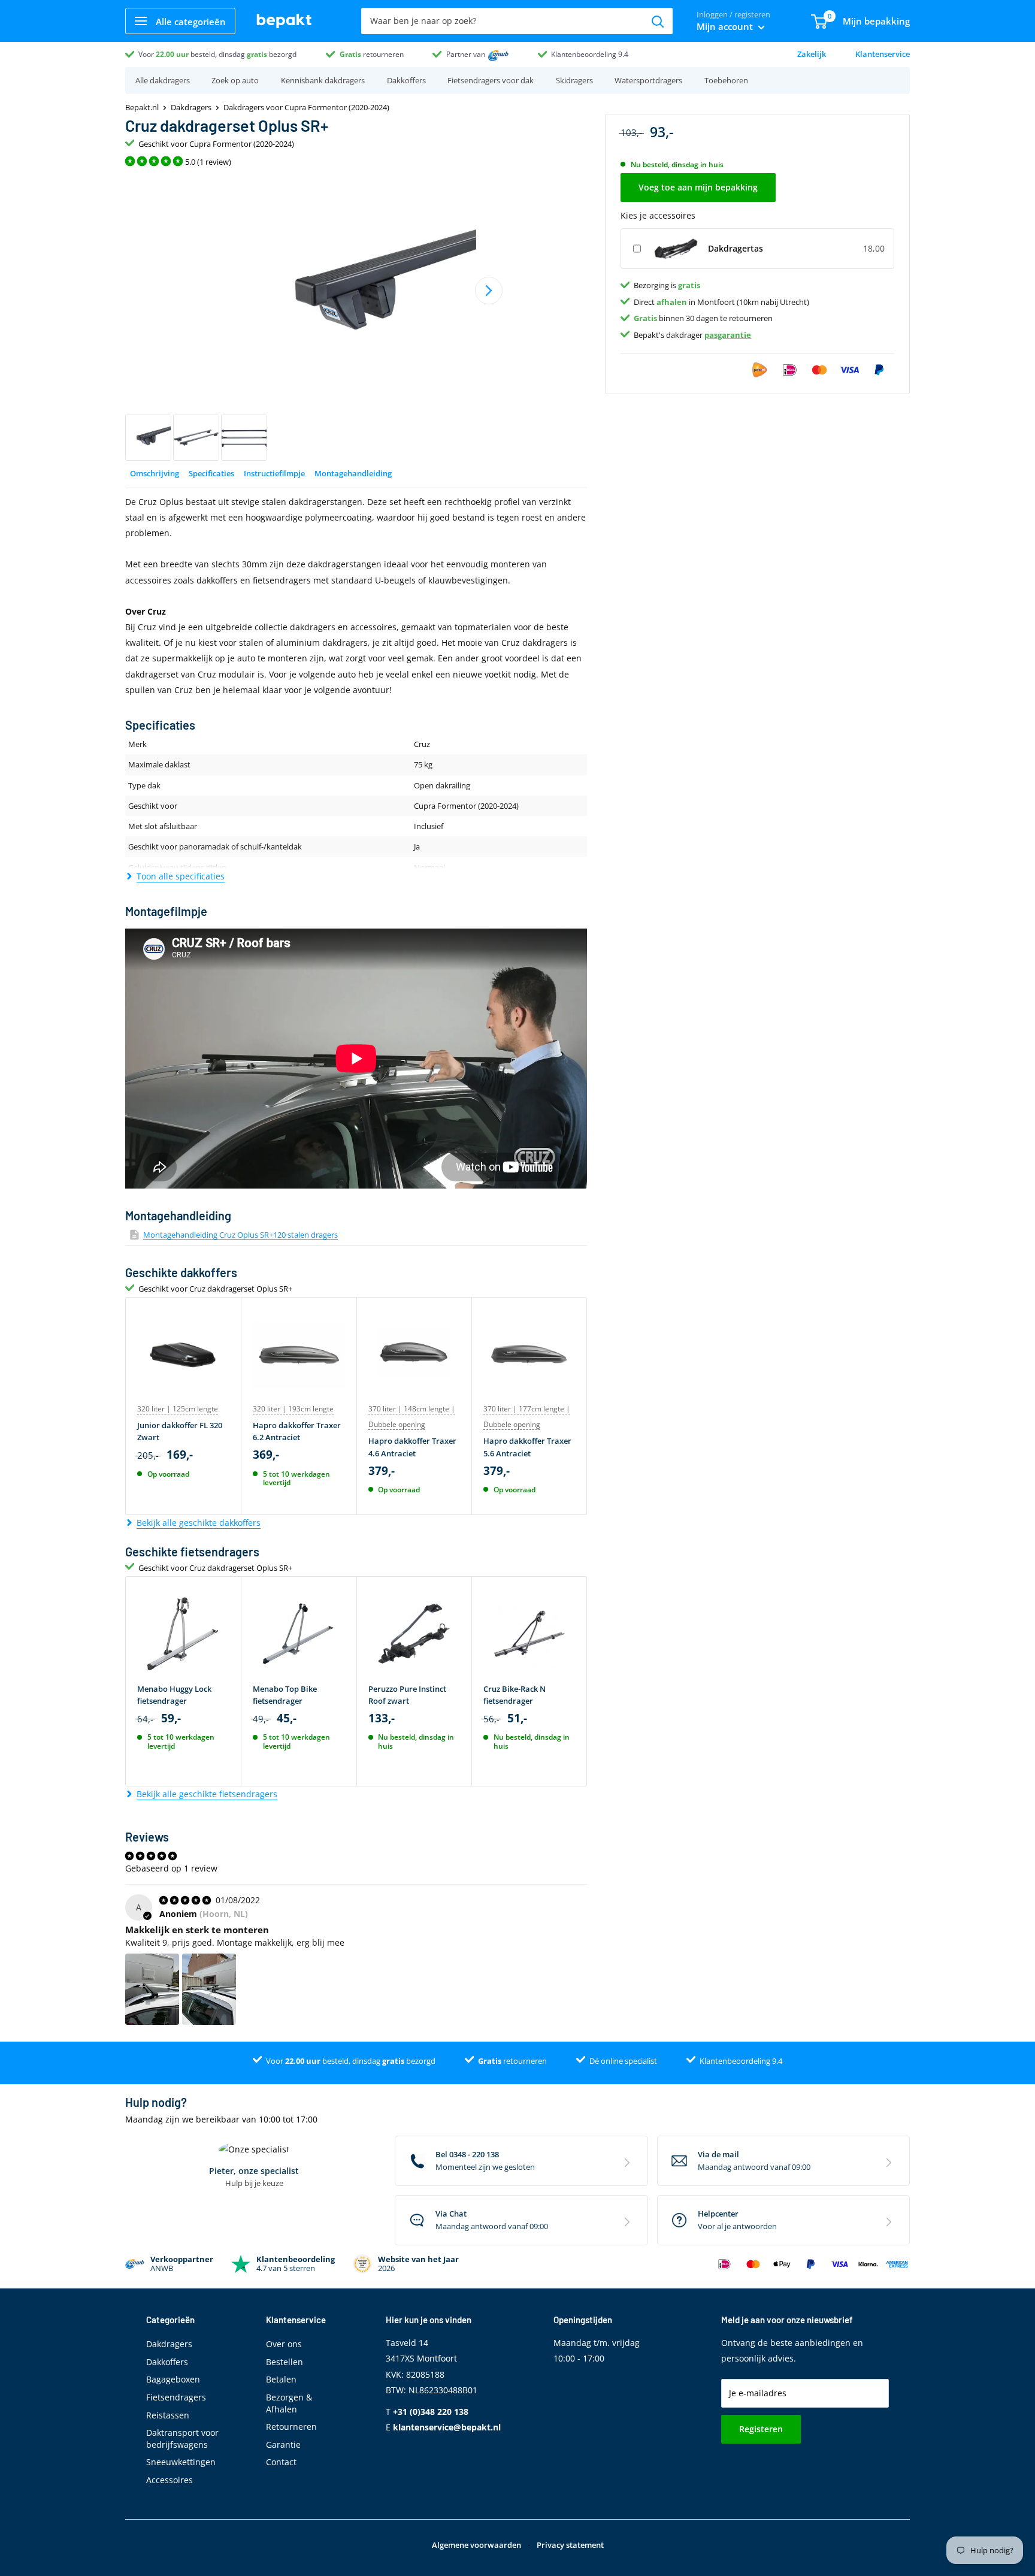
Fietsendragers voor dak (491, 80)
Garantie (283, 2445)
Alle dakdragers (163, 80)
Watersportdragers (648, 80)
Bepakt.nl (142, 107)
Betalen (281, 2379)
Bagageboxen (173, 2379)
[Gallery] (356, 318)
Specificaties (211, 473)
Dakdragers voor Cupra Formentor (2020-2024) (306, 107)
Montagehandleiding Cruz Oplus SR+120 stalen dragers (240, 1235)
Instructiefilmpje (274, 473)
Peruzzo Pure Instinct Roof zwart (407, 1695)
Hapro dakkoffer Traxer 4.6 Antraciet (412, 1447)
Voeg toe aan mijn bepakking (698, 187)
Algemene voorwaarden (476, 2545)
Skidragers (574, 80)
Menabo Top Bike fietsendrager (285, 1695)
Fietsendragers (176, 2397)
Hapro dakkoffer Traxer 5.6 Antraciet (527, 1447)
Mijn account (726, 26)
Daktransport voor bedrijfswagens (182, 2439)
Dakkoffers (406, 80)
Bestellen (285, 2362)
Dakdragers (191, 107)
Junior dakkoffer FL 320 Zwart (180, 1431)
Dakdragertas (736, 248)
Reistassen (168, 2415)
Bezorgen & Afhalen (289, 2403)
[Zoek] (658, 21)
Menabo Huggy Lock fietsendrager (174, 1695)
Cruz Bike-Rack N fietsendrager (515, 1695)
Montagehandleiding (353, 473)
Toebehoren (726, 80)
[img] (186, 1900)
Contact (281, 2462)
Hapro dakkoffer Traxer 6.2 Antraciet (297, 1431)
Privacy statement (570, 2545)
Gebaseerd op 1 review (171, 1868)
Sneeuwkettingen (181, 2462)
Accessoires (170, 2480)
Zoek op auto (235, 80)
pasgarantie (728, 334)
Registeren (761, 2429)
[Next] (489, 291)
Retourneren (291, 2427)
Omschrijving (155, 473)
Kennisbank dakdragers (323, 80)
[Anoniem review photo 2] (209, 1990)
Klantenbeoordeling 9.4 (590, 54)
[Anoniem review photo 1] (152, 1990)
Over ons (284, 2344)
